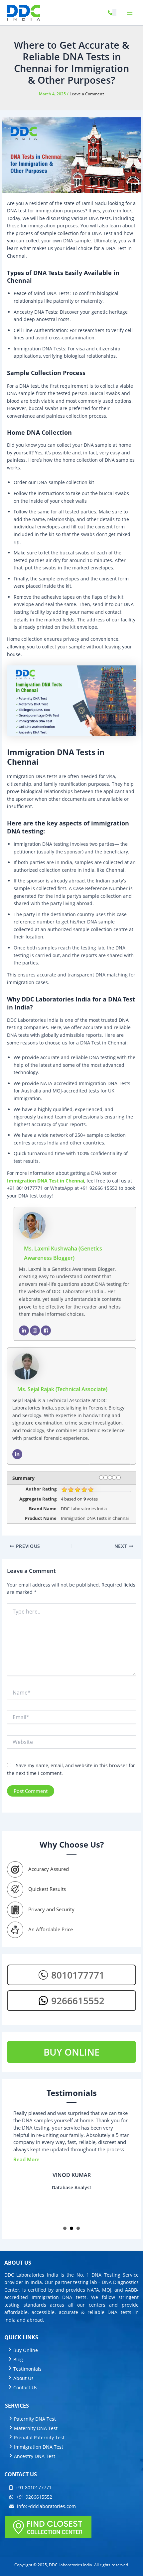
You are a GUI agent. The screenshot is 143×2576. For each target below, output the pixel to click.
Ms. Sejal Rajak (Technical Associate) (62, 1389)
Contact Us (25, 2387)
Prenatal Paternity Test (39, 2437)
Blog (18, 2359)
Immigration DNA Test (39, 2447)
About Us (23, 2378)
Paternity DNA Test (35, 2419)
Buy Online (26, 2350)
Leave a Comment (87, 94)
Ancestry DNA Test (35, 2456)
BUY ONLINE (72, 2052)
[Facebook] (46, 1331)
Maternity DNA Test (36, 2428)
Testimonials (27, 2369)
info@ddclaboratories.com (46, 2506)
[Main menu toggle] (130, 13)
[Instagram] (35, 1331)
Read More (26, 2159)
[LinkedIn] (24, 1331)
